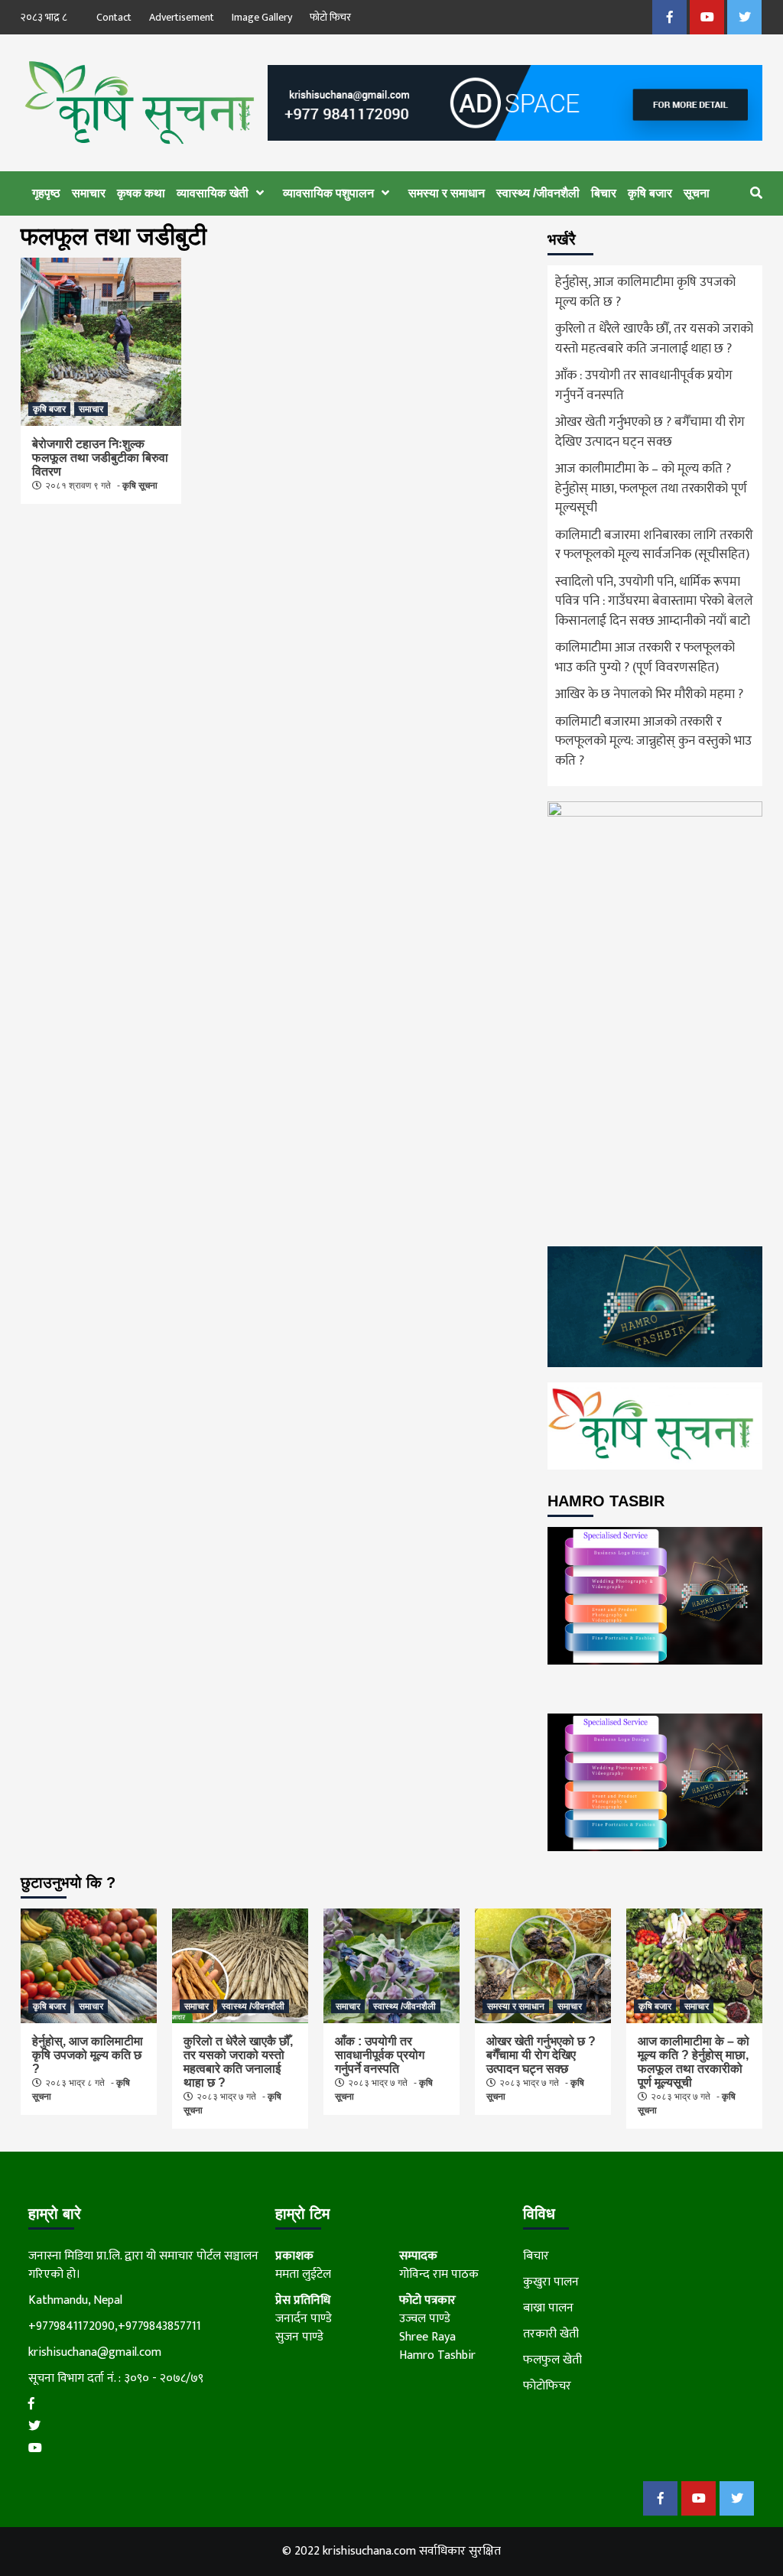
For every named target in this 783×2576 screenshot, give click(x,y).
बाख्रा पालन (548, 2308)
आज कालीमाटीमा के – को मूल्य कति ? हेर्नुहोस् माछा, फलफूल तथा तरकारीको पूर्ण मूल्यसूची (651, 489)
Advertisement (182, 17)
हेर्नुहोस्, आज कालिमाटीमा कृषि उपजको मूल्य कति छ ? (645, 293)
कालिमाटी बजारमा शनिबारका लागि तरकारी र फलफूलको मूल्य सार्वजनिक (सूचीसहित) (654, 546)
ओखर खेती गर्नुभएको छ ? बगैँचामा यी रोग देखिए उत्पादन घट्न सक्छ (650, 433)
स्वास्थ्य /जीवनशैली (538, 193)
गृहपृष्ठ (46, 193)
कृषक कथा (141, 193)
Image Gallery (262, 17)
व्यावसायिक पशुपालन (328, 193)
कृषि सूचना (140, 486)
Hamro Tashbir (437, 2355)
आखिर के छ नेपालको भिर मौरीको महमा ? (649, 695)
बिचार (604, 193)
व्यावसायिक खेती (213, 193)
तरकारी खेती (551, 2334)
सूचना (697, 193)
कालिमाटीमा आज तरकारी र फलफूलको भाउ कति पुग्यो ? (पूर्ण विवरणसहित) (645, 658)
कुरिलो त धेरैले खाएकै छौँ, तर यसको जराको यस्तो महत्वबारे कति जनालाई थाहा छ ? (654, 339)
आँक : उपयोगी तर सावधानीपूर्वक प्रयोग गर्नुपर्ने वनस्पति (644, 386)
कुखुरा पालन (551, 2282)
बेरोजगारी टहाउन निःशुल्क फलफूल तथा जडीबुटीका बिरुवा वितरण (100, 458)
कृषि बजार (650, 193)
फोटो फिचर (330, 17)
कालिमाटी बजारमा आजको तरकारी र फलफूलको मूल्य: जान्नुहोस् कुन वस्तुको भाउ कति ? (653, 742)
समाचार (89, 193)
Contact (114, 17)
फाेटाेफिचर (547, 2386)
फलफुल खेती (552, 2360)
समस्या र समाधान (447, 193)
